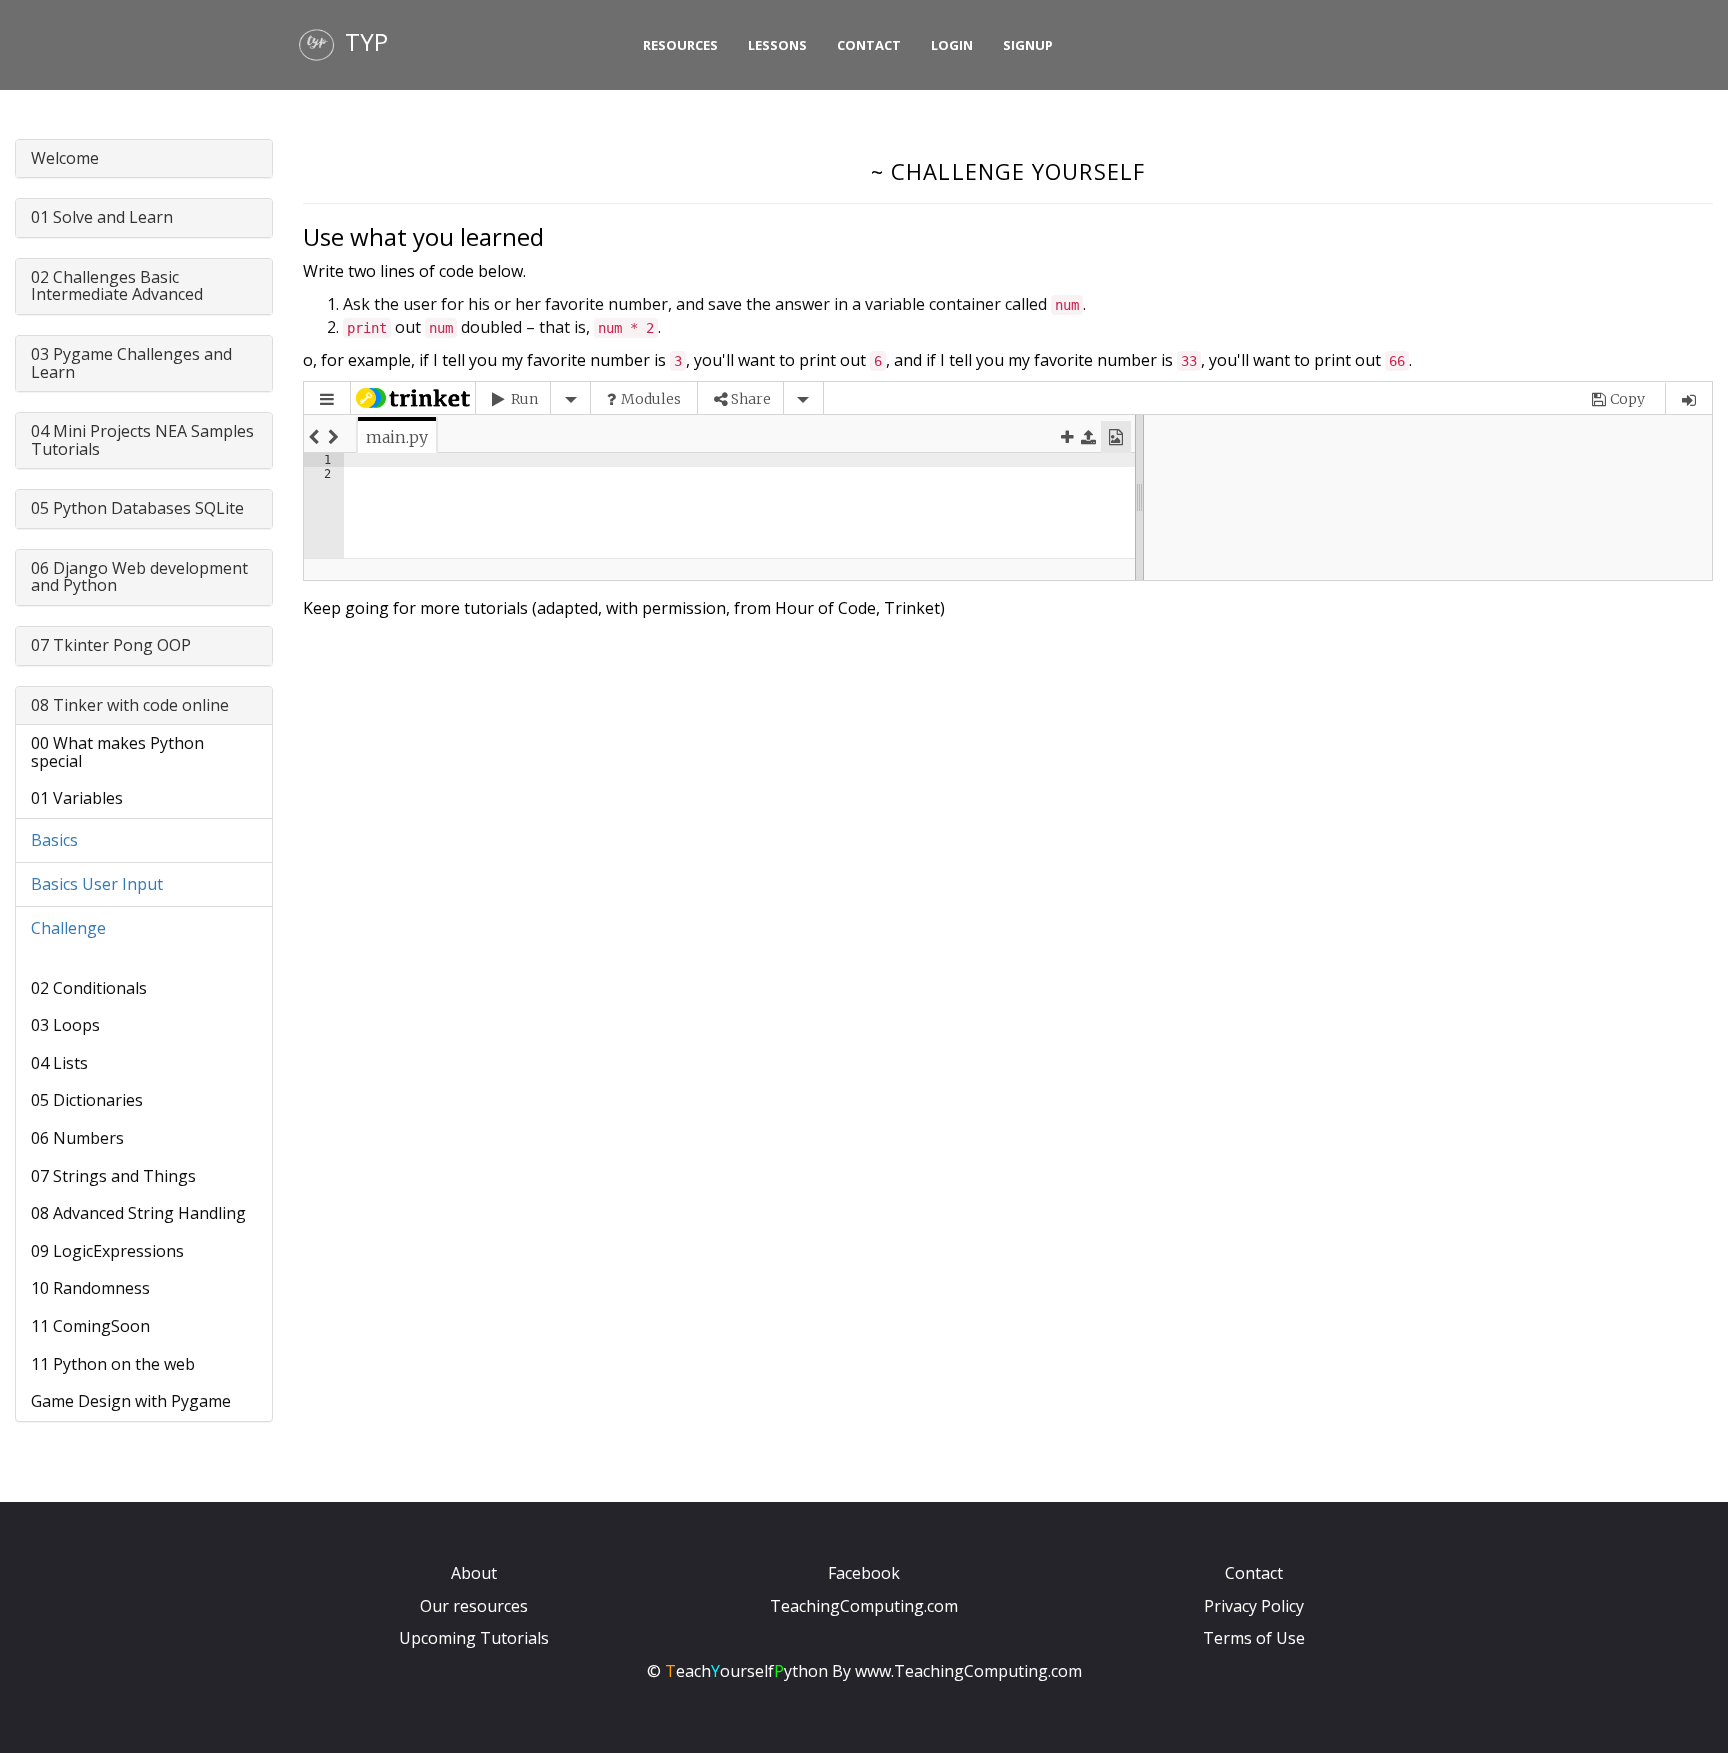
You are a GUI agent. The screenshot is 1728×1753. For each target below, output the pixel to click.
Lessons (777, 45)
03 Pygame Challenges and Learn (131, 363)
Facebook (864, 1573)
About (474, 1573)
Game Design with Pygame (131, 1401)
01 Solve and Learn (102, 217)
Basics (54, 840)
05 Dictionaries (87, 1100)
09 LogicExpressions (107, 1251)
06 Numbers (77, 1138)
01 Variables (77, 798)
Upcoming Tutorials (474, 1638)
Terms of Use (1254, 1638)
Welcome (65, 158)
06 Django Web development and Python (139, 577)
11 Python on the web (113, 1364)
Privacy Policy (1254, 1606)
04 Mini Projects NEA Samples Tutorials (142, 440)
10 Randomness (90, 1288)
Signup (1028, 45)
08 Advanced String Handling (138, 1213)
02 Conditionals (89, 988)
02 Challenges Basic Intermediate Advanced (117, 286)
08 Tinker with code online (130, 705)
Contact (869, 45)
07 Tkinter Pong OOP (111, 645)
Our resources (474, 1606)
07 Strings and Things (113, 1176)
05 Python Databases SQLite (137, 508)
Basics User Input (97, 884)
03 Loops (65, 1025)
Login (952, 45)
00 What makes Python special (117, 752)
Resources (680, 45)
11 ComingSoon (90, 1326)
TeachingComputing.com (864, 1606)
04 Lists (59, 1063)
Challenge (68, 928)
